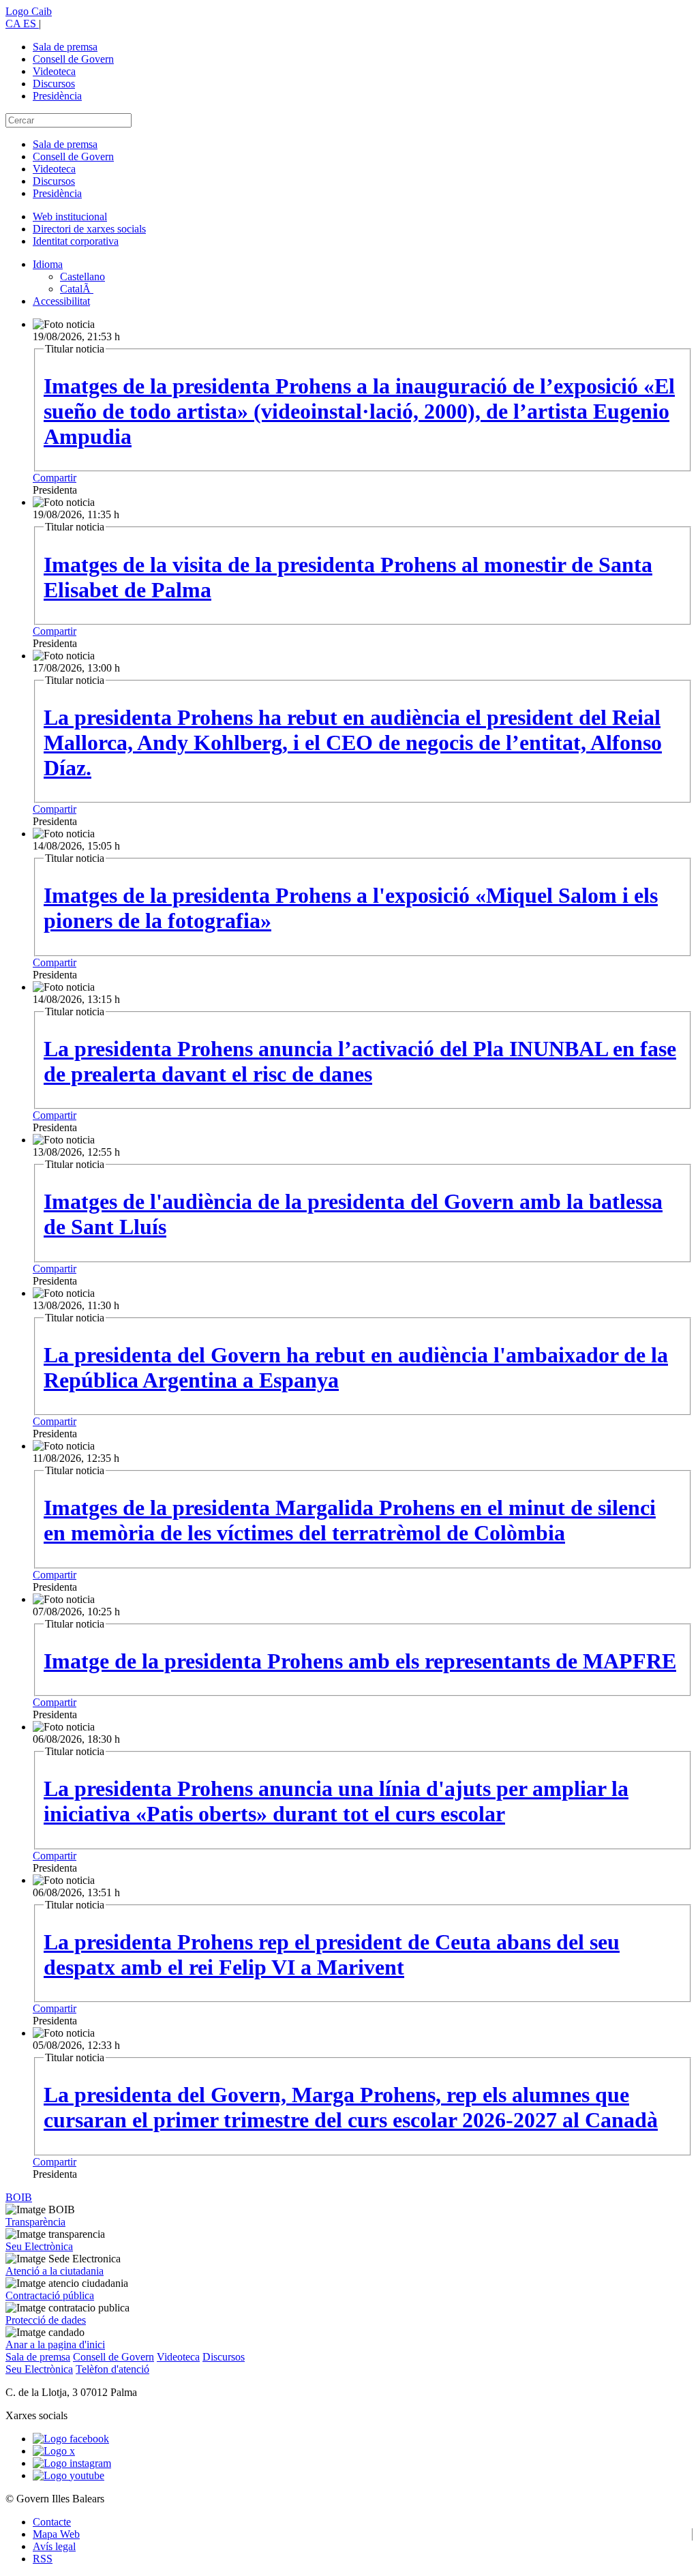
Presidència (57, 96)
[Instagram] (72, 2463)
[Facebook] (71, 2439)
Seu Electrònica (39, 2246)
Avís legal (54, 2546)
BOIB (19, 2197)
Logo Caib (29, 11)
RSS (43, 2559)
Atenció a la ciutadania (55, 2271)
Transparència (35, 2222)
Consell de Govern (73, 59)
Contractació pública (50, 2295)
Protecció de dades (46, 2320)
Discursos (54, 84)
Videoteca (54, 71)
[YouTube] (69, 2475)
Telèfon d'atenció (112, 2369)
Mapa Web (56, 2534)
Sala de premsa (65, 47)
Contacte (52, 2522)
